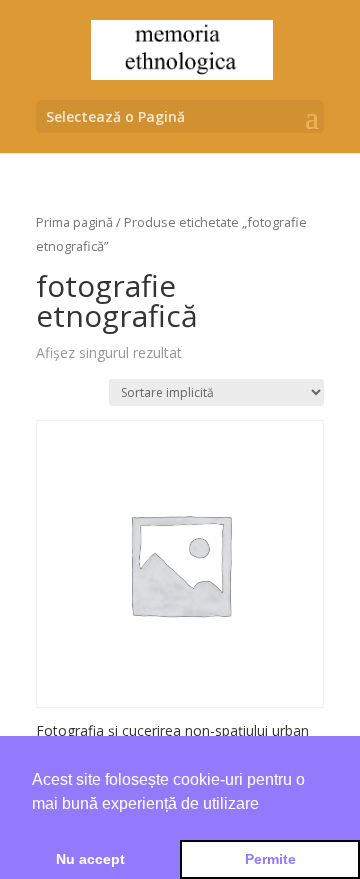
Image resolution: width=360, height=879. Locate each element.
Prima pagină (74, 222)
